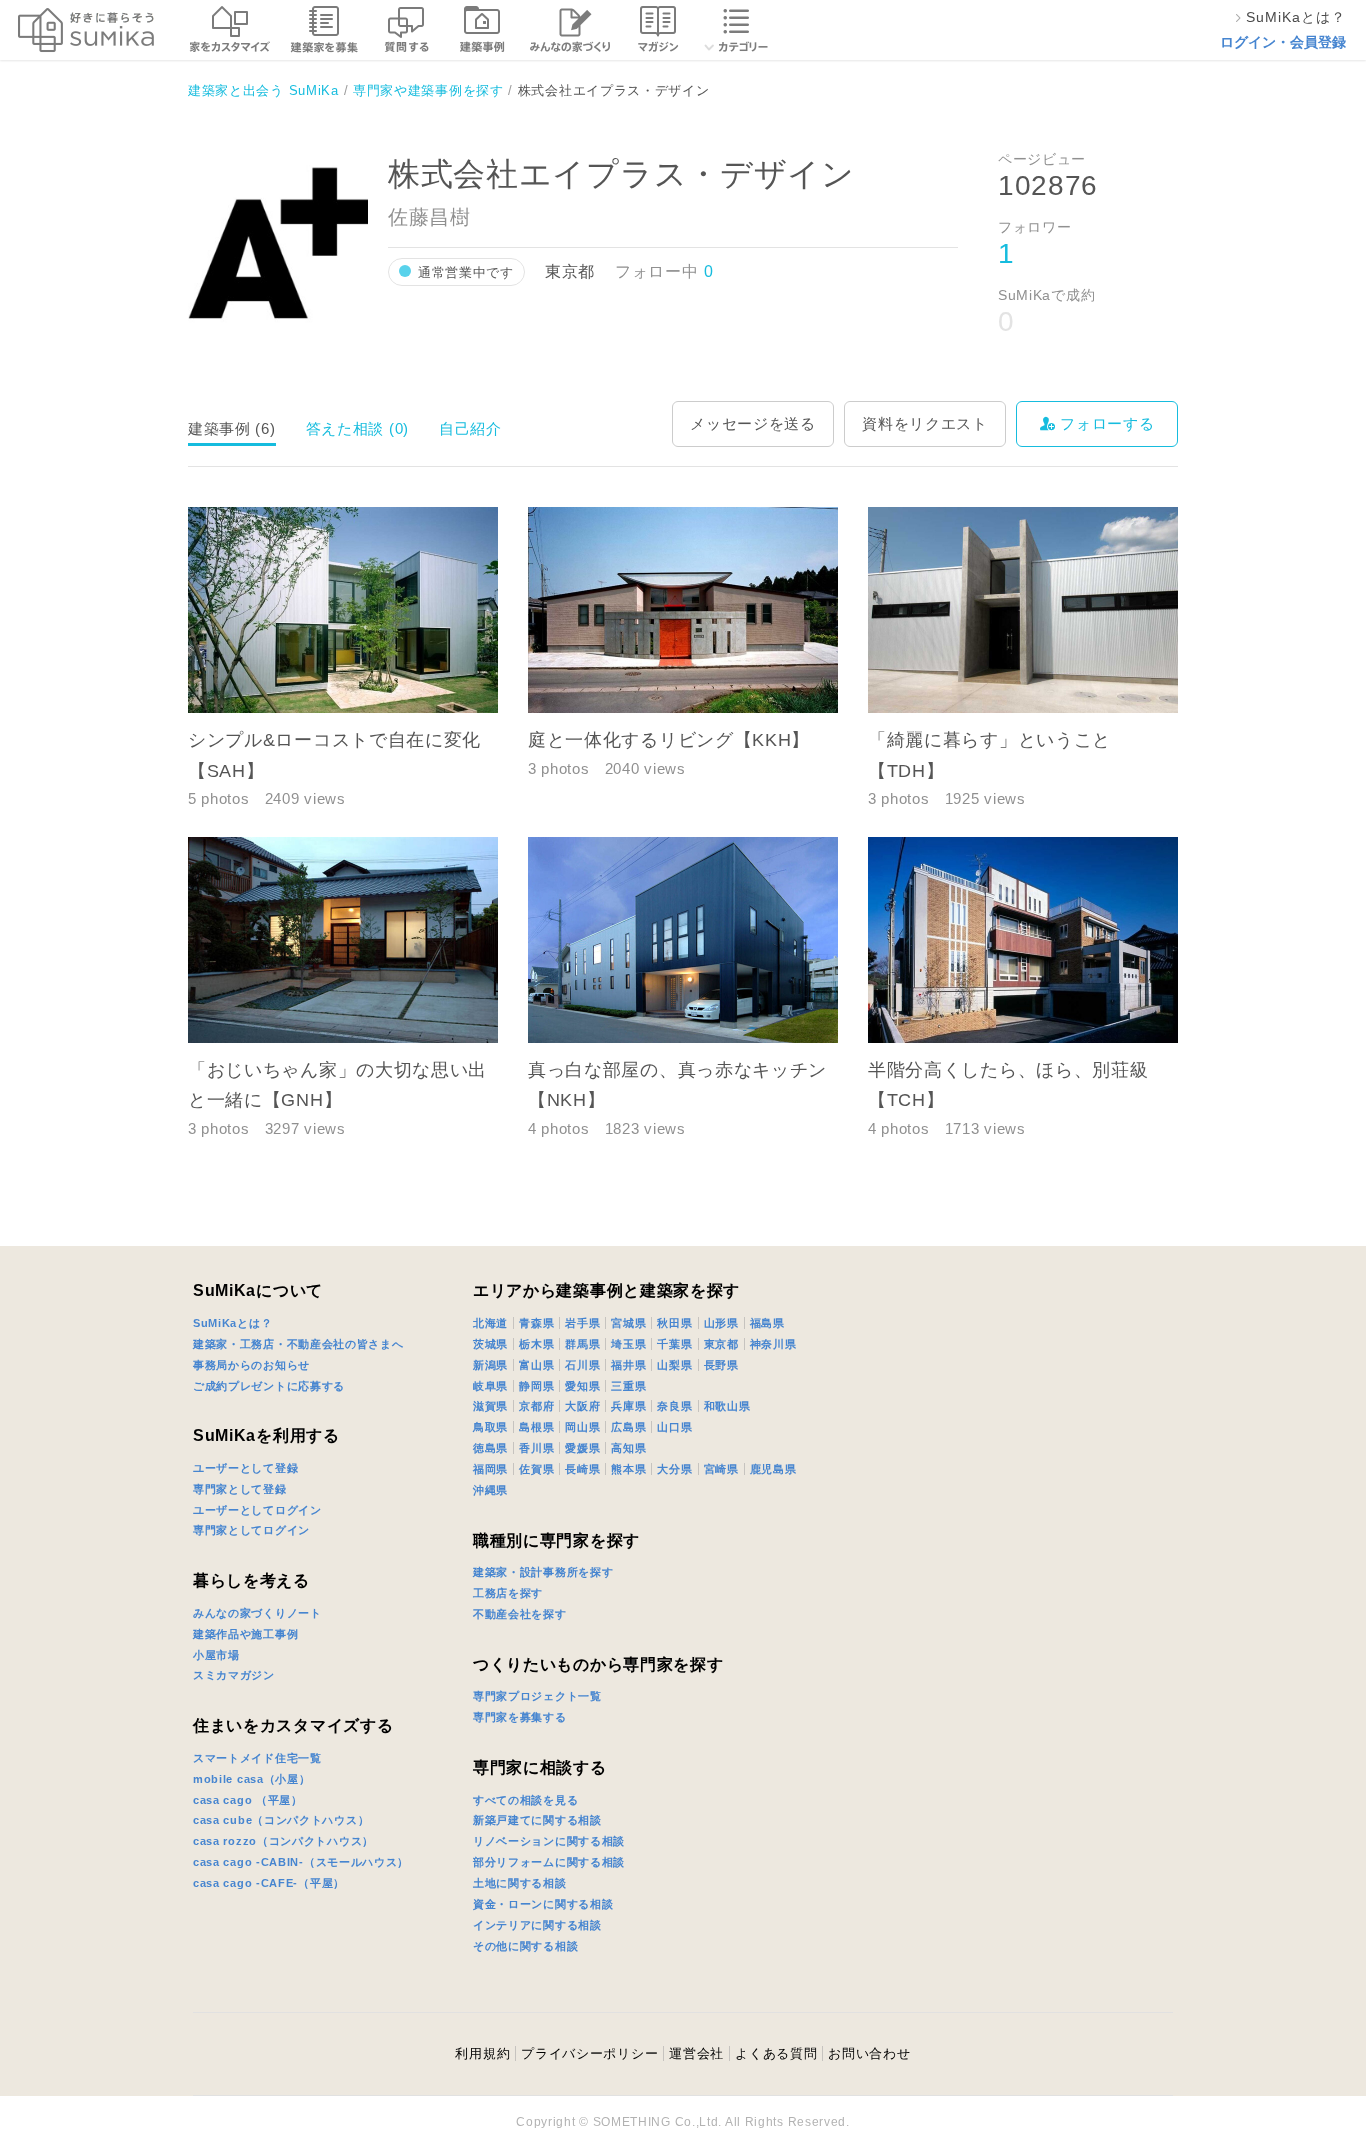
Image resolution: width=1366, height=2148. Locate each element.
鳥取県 (490, 1427)
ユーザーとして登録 (245, 1468)
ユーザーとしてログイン (257, 1510)
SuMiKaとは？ (232, 1323)
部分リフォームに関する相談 (549, 1862)
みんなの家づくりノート (257, 1613)
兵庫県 (628, 1406)
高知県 (628, 1448)
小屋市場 (216, 1655)
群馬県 (582, 1344)
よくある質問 (776, 2053)
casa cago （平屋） (248, 1800)
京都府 (536, 1406)
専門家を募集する (520, 1717)
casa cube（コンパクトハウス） (281, 1820)
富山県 (536, 1365)
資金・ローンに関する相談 (543, 1904)
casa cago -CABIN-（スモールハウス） (301, 1862)
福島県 (767, 1323)
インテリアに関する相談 (537, 1925)
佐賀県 (536, 1469)
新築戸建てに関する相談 (537, 1820)
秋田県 (674, 1323)
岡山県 (582, 1427)
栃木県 (536, 1344)
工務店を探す (508, 1593)
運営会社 (696, 2053)
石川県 (582, 1365)
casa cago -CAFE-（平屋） (269, 1883)
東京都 (721, 1344)
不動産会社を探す (520, 1614)
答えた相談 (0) (357, 428)
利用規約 (482, 2053)
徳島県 (490, 1448)
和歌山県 (727, 1406)
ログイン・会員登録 (1283, 42)
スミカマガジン (234, 1675)
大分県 (674, 1469)
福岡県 (490, 1469)
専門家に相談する (540, 1767)
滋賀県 (490, 1406)
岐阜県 (490, 1386)
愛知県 (582, 1386)
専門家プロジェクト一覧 (537, 1696)
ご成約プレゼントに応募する (269, 1386)
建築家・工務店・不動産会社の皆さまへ (298, 1344)
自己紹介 (470, 428)
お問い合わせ (869, 2053)
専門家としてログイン (251, 1530)
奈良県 (674, 1406)
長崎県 (582, 1469)
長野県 (721, 1365)
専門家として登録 (240, 1489)
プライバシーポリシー (589, 2053)
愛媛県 (582, 1448)
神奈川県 (773, 1344)
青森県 (536, 1323)
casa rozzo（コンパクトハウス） (283, 1841)
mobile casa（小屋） (252, 1779)
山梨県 (674, 1365)
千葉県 (674, 1344)
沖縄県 (490, 1490)
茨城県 (490, 1344)
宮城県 (628, 1323)
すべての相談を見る (525, 1800)
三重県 (628, 1386)
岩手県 (582, 1323)
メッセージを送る (753, 423)
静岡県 (536, 1386)
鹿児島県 (773, 1469)
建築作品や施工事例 (245, 1634)
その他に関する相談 (525, 1946)
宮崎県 (721, 1469)
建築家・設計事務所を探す (543, 1572)
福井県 (628, 1365)
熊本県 (628, 1469)
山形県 (721, 1323)
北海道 (490, 1323)
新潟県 (490, 1365)
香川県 (536, 1448)
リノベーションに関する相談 (549, 1841)
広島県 (628, 1427)
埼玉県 (628, 1344)
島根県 (536, 1427)
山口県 (674, 1427)
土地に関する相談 (520, 1883)
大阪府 (582, 1406)
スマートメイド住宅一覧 (257, 1758)
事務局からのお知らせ (251, 1365)
